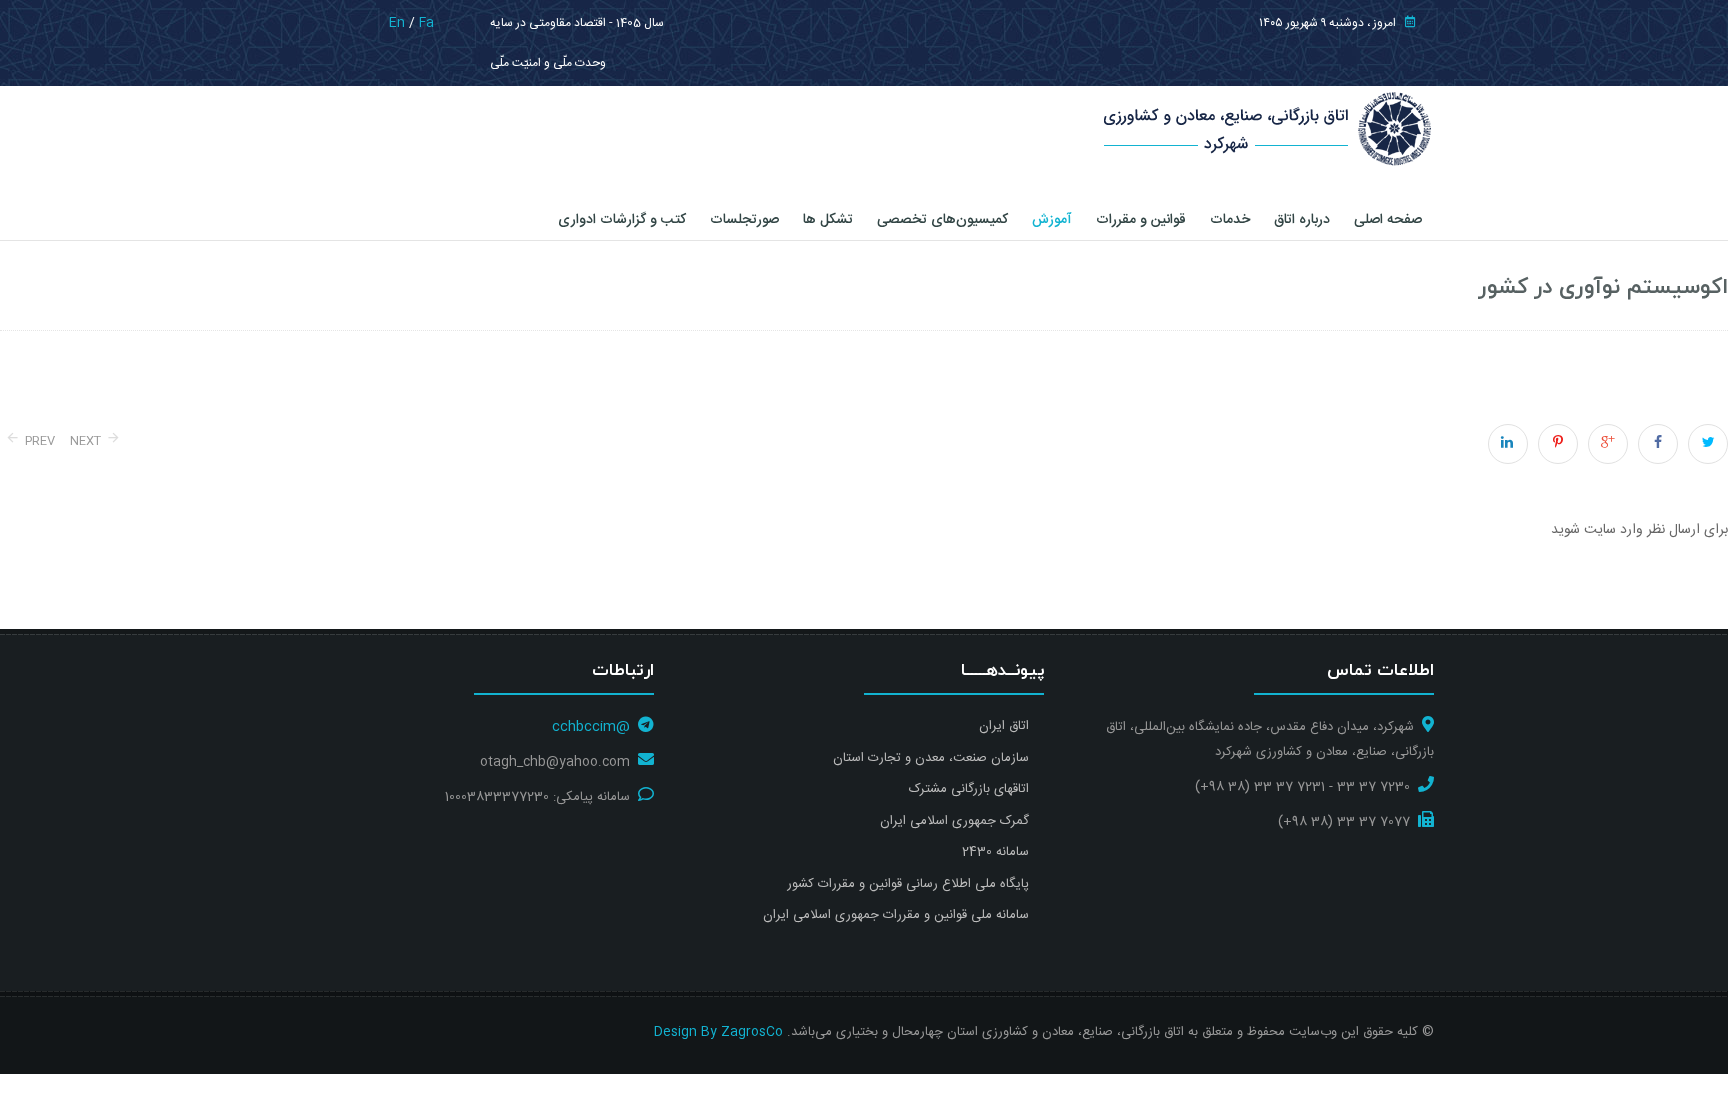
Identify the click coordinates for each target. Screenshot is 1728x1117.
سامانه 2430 (995, 852)
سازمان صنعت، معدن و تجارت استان (931, 758)
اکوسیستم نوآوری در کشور (1603, 287)
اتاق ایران (1004, 726)
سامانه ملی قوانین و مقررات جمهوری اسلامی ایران (896, 915)
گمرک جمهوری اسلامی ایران (954, 821)
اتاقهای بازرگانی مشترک (969, 789)
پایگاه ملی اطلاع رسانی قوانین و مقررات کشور (908, 884)
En (397, 23)
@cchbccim (591, 727)
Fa (426, 23)
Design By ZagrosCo (718, 1032)
